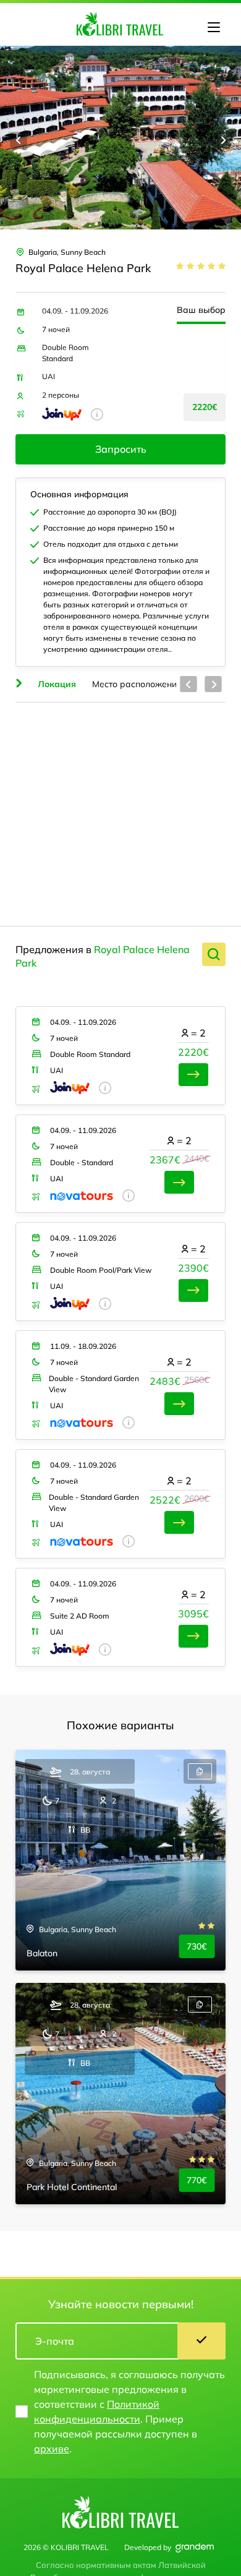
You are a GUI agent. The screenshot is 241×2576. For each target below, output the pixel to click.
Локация (56, 684)
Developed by (148, 2547)
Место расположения (137, 684)
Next (222, 140)
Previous (19, 140)
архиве (52, 2449)
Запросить (121, 449)
